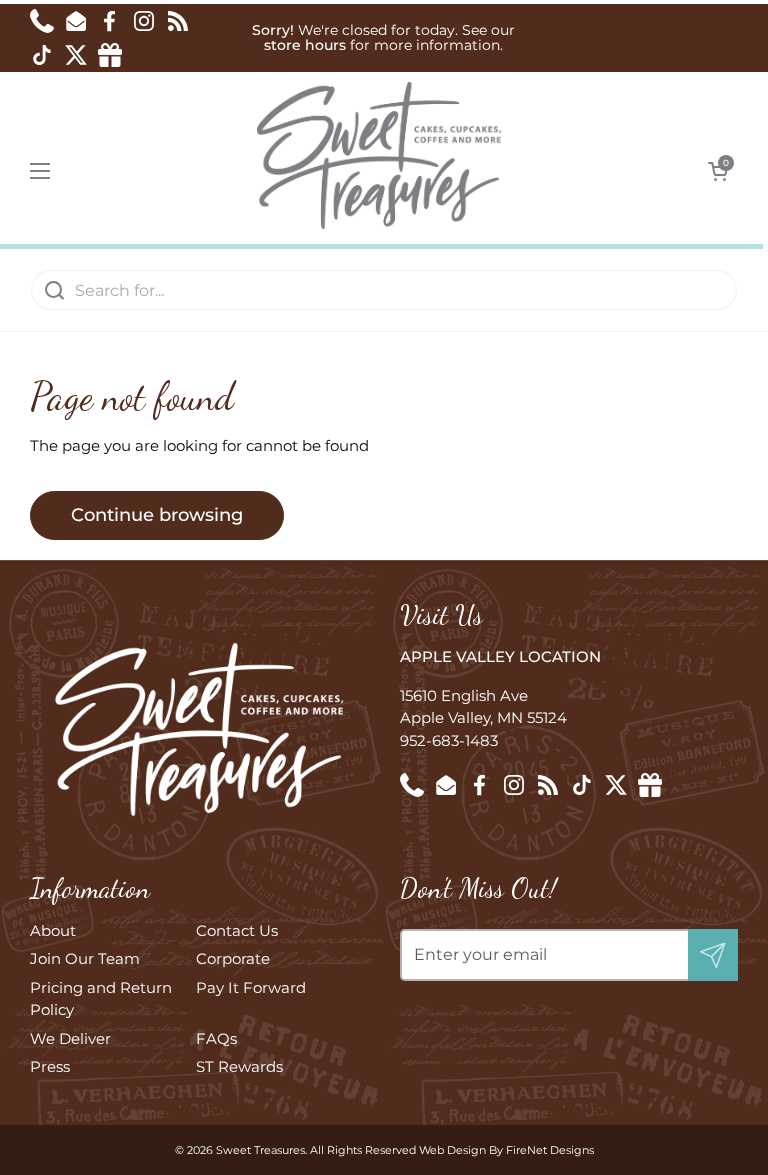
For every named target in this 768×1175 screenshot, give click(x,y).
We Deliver (70, 1038)
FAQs (216, 1038)
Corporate (233, 958)
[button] (718, 171)
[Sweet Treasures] (379, 155)
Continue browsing (157, 515)
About (53, 930)
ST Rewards (239, 1066)
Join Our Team (85, 958)
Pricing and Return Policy (101, 999)
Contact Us (237, 930)
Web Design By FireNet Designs (506, 1150)
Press (50, 1066)
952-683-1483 (449, 740)
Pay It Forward (251, 987)
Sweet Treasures (260, 1150)
